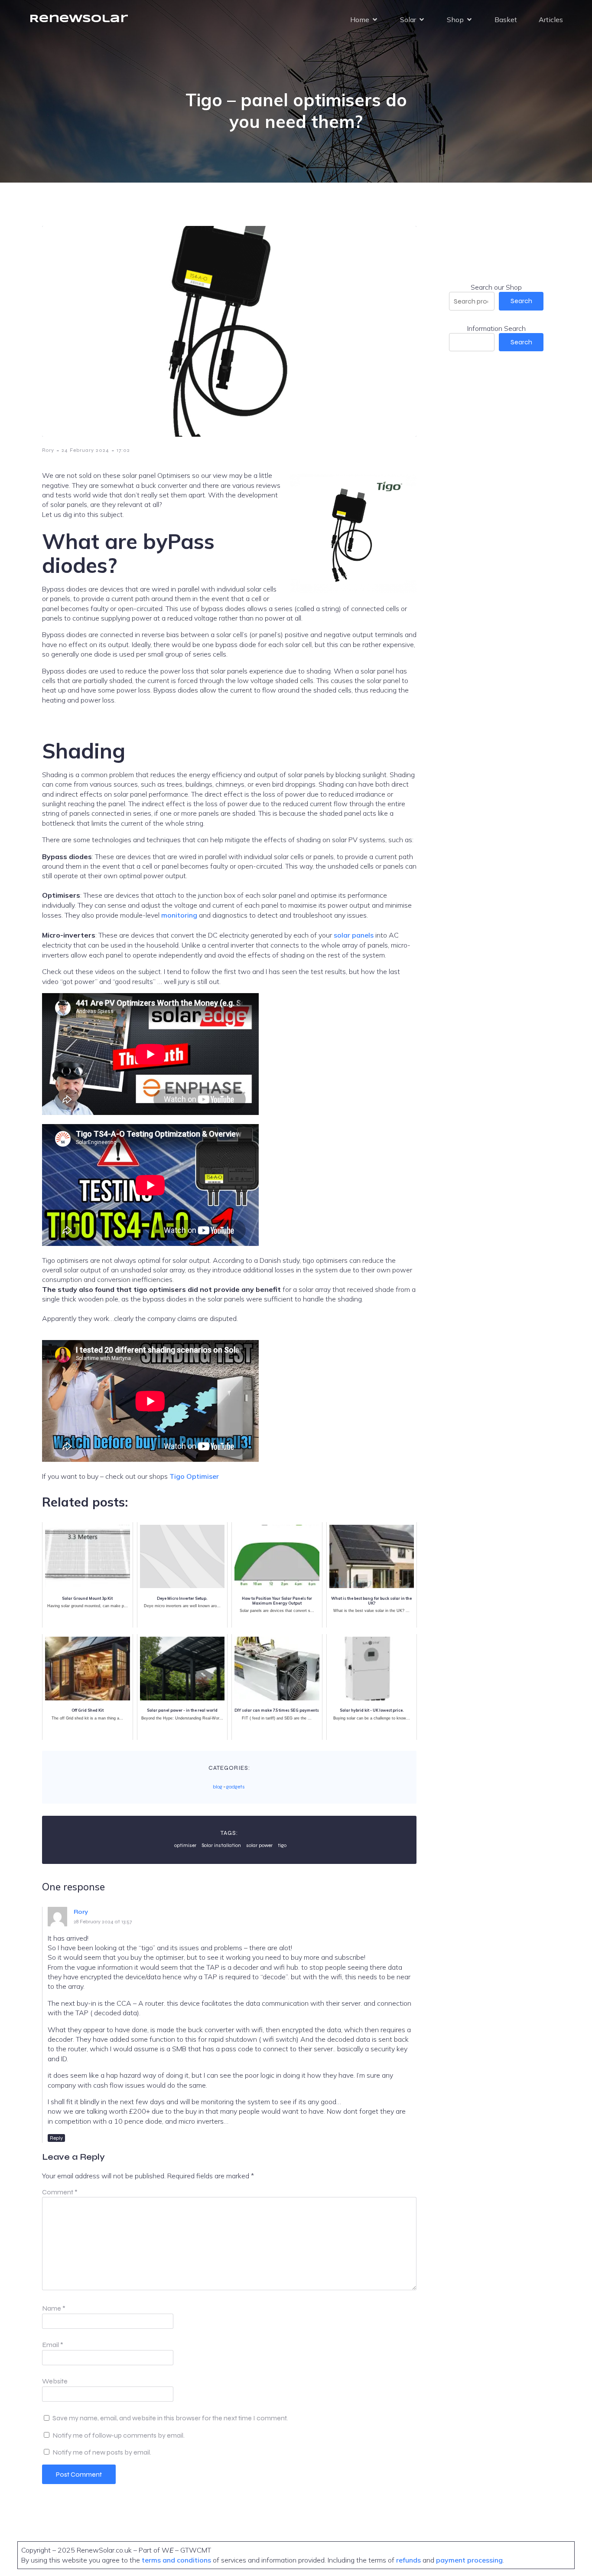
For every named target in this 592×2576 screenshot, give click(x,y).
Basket (506, 20)
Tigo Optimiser (194, 1476)
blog (218, 1787)
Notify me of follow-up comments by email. (119, 2435)
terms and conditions (177, 2560)
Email (53, 2345)
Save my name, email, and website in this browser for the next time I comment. (170, 2418)
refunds (408, 2560)
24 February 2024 (85, 450)
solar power (259, 1845)
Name (54, 2308)
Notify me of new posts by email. (102, 2452)
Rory (48, 450)
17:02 (123, 450)
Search (521, 301)
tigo (282, 1845)
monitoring (179, 915)
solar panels (354, 935)
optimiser (185, 1845)
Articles (551, 20)
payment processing (468, 2560)
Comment (60, 2192)
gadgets (236, 1787)
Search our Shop (496, 287)
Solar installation (221, 1845)
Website (55, 2381)
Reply (56, 2138)
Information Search (496, 328)
